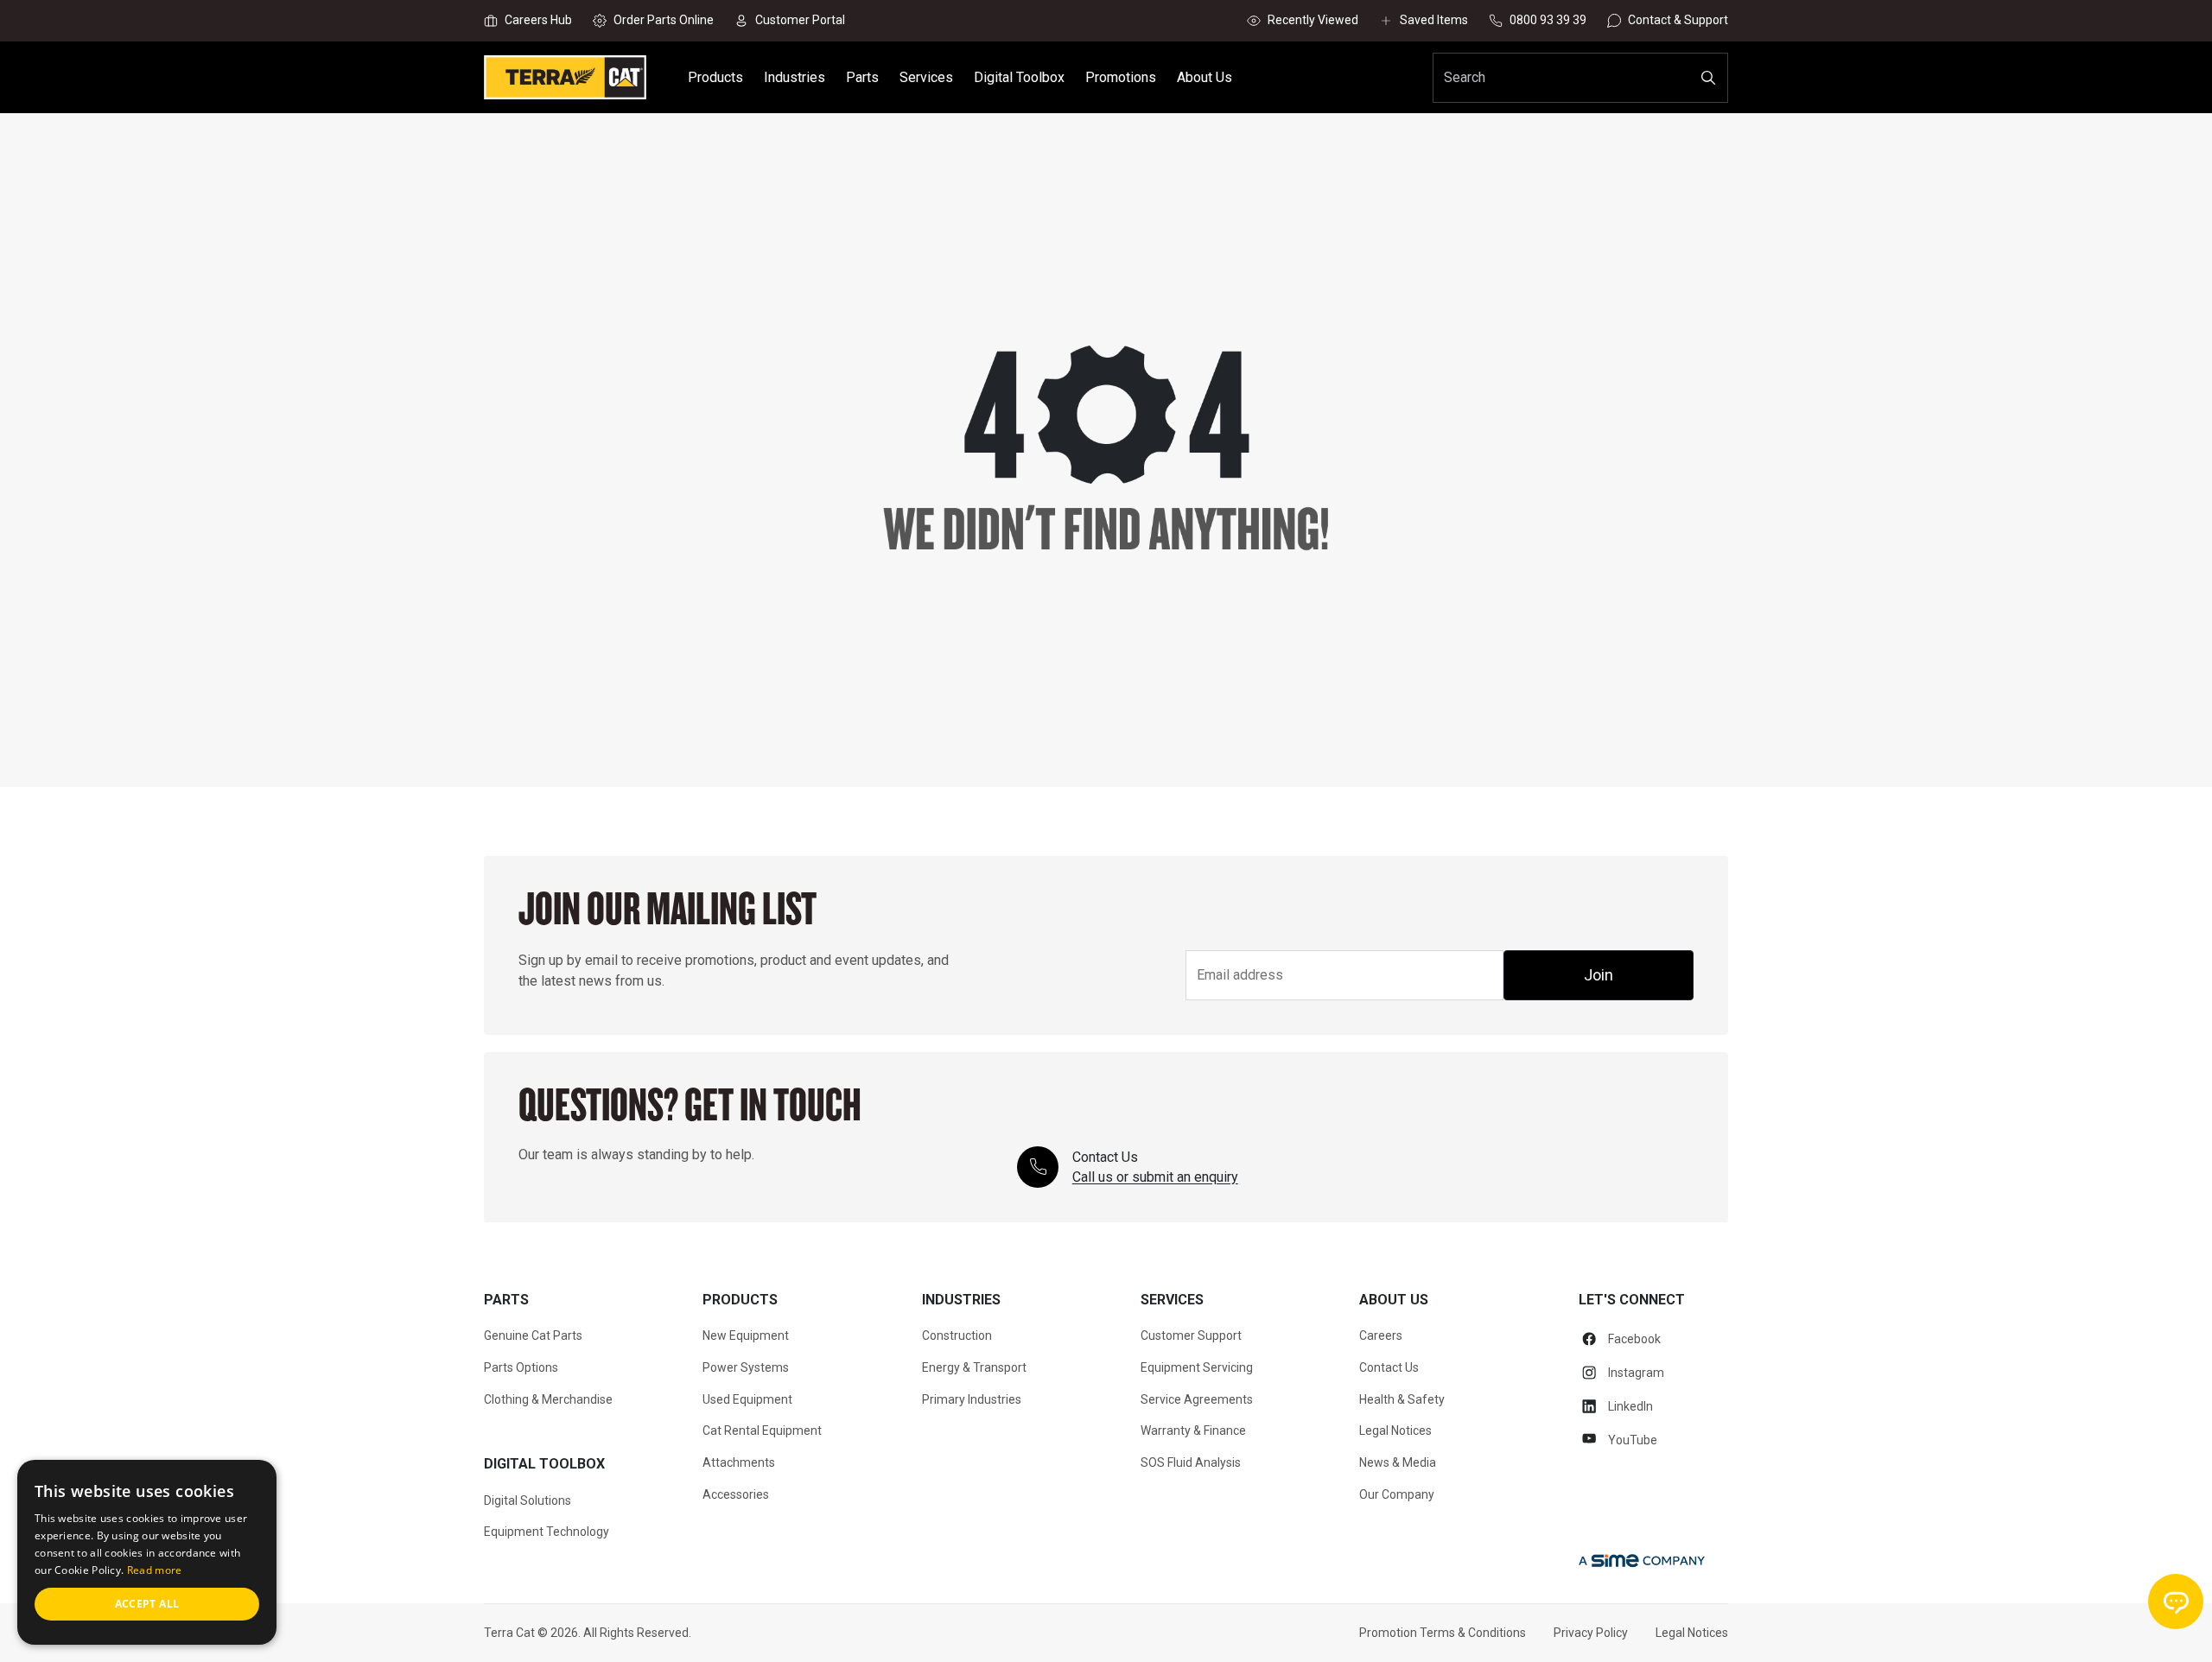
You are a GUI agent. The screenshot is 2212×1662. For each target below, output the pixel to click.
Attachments (739, 1462)
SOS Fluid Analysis (1191, 1462)
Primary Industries (972, 1399)
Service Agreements (1197, 1399)
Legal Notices (1395, 1430)
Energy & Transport (974, 1367)
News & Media (1398, 1462)
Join (1599, 975)
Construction (957, 1335)
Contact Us (1389, 1367)
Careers (1381, 1335)
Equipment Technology (547, 1532)
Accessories (736, 1494)
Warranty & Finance (1193, 1430)
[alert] (147, 1552)
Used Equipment (747, 1399)
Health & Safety (1402, 1399)
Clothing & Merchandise (548, 1399)
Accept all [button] (147, 1604)
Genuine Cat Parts (533, 1335)
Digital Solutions (528, 1500)
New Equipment (746, 1335)
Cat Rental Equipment (762, 1430)
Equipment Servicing (1197, 1367)
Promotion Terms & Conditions (1443, 1633)
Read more (155, 1570)
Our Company (1397, 1494)
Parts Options (521, 1367)
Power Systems (746, 1367)
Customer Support (1191, 1335)
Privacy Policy (1591, 1633)
